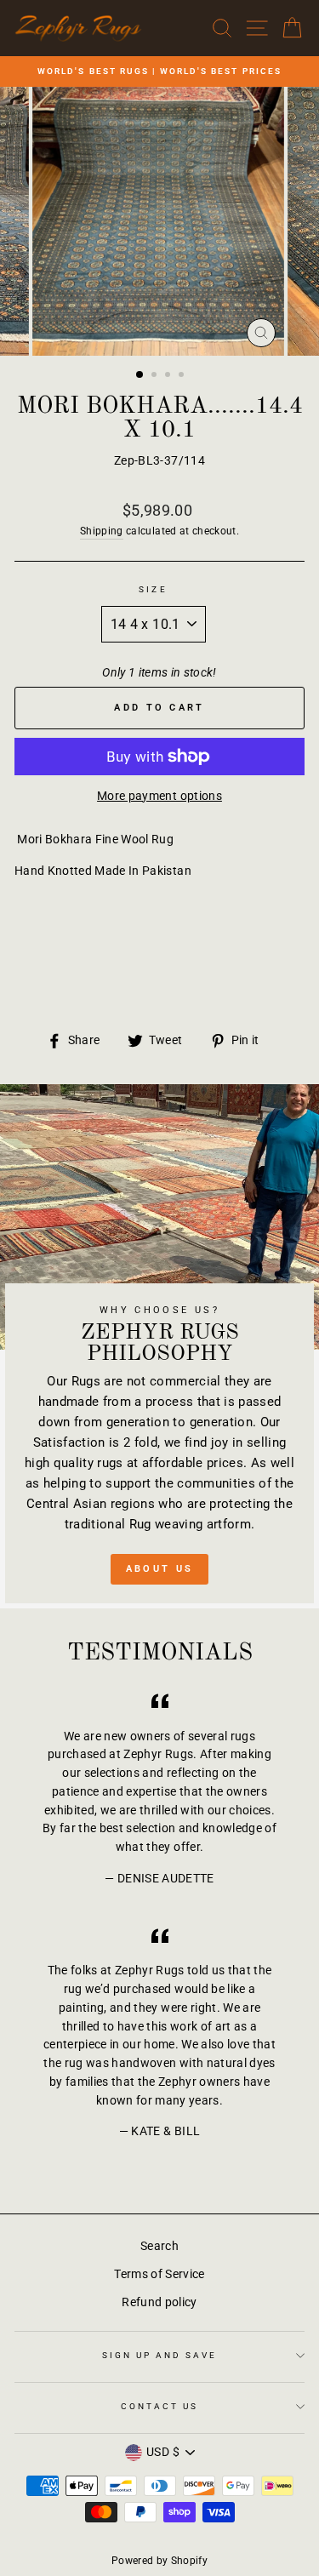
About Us (159, 1569)
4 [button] (183, 376)
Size (153, 589)
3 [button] (169, 376)
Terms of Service (159, 2274)
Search (159, 2246)
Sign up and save (160, 2355)
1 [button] (140, 375)
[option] (159, 71)
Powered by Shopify (159, 2561)
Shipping (102, 531)
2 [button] (156, 376)
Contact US (160, 2406)
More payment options (159, 796)
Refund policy (159, 2302)
